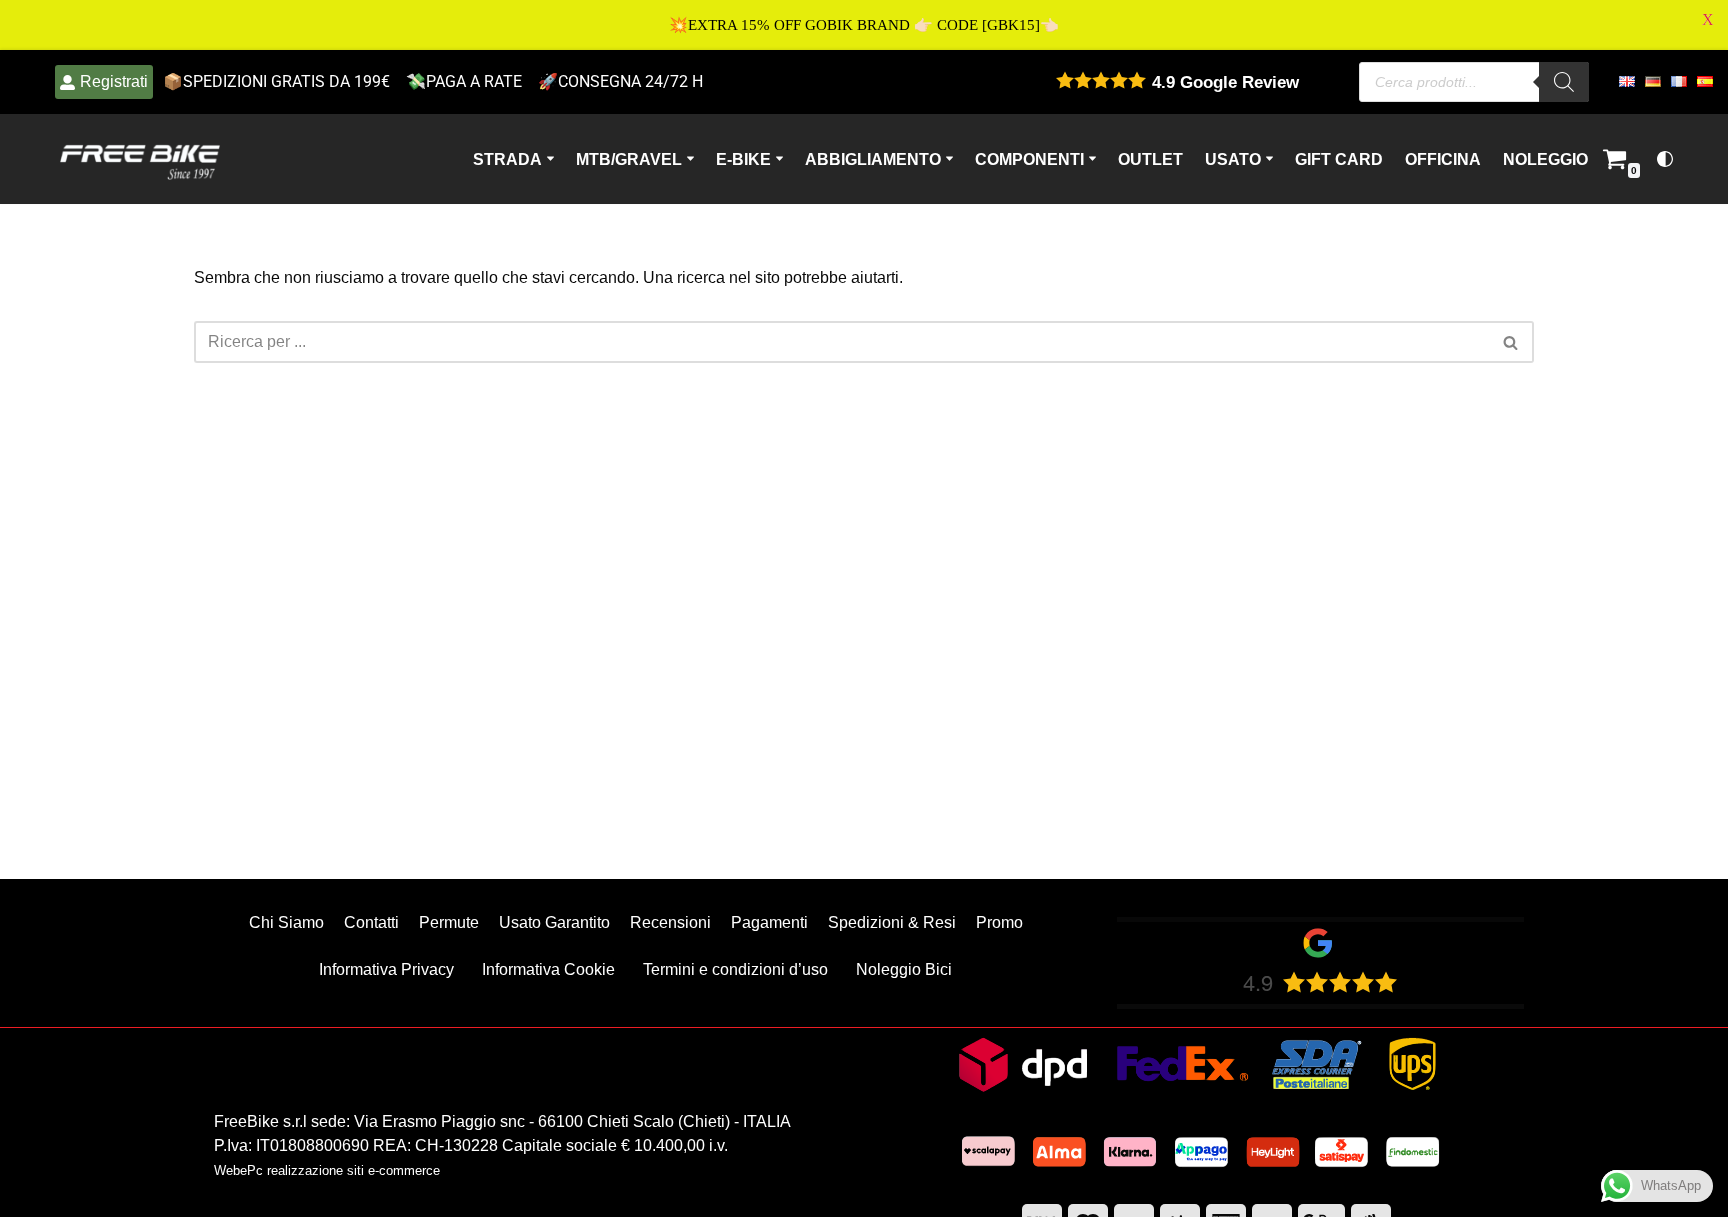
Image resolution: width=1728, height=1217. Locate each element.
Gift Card (1339, 158)
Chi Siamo (286, 922)
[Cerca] (1511, 342)
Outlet (1150, 158)
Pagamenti (769, 922)
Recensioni (670, 922)
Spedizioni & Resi (892, 922)
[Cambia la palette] (1665, 159)
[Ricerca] (1564, 82)
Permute (449, 922)
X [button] (1708, 19)
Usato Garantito (554, 922)
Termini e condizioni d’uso (735, 969)
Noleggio (1545, 158)
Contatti (371, 922)
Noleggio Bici (904, 969)
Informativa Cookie (548, 969)
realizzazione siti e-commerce (353, 1170)
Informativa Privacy (386, 969)
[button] (550, 158)
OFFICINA (1443, 158)
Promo (999, 922)
